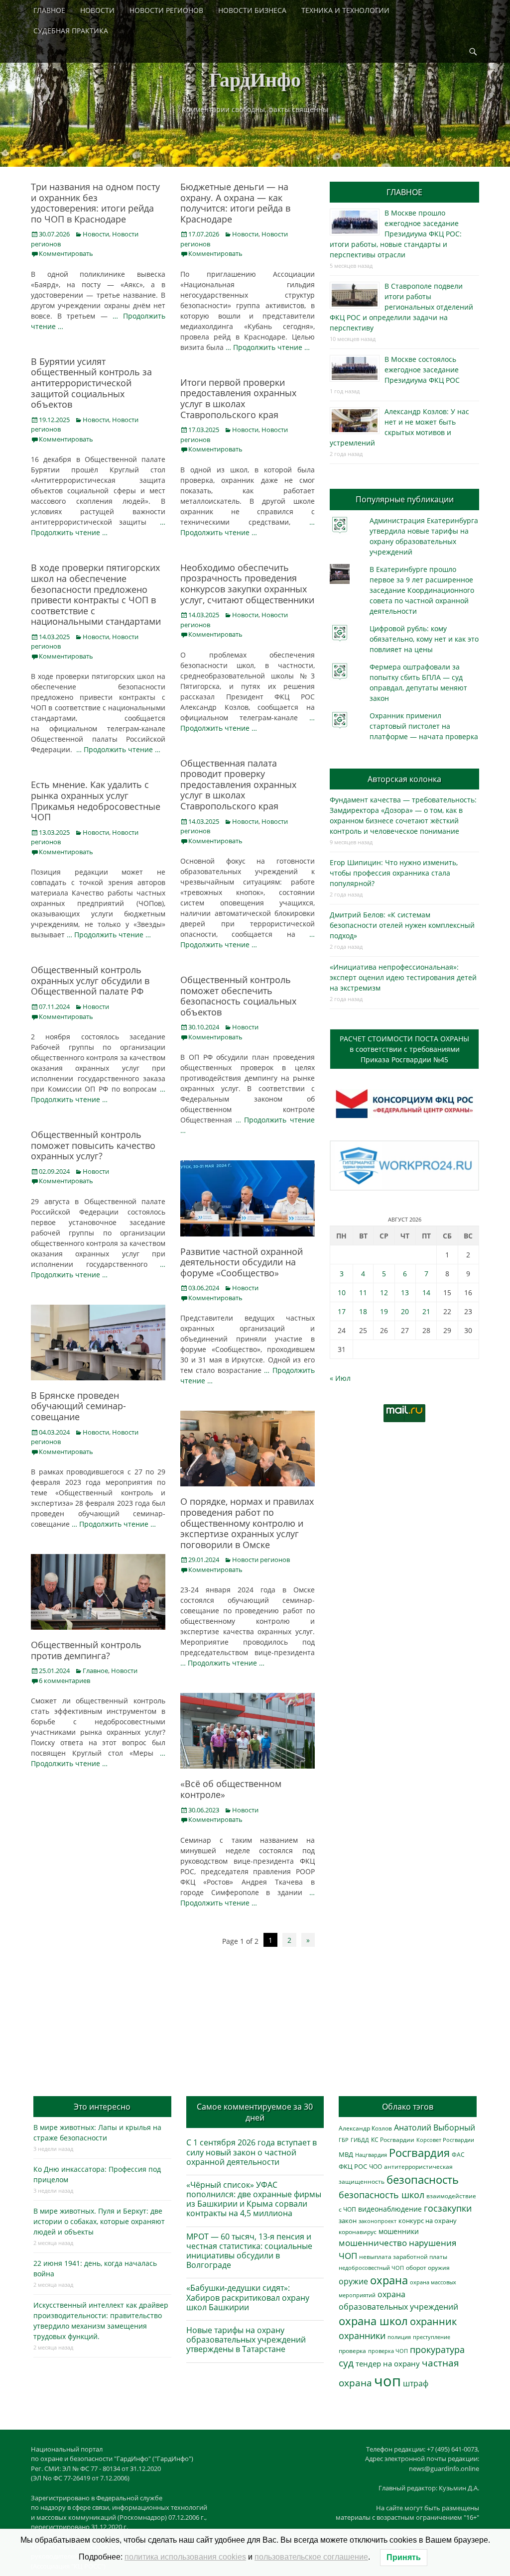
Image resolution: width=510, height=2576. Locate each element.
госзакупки (448, 2208)
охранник (433, 2321)
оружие (353, 2281)
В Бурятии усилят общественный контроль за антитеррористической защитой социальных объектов (91, 383)
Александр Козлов (365, 2128)
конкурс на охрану (428, 2221)
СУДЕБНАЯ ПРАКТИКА (71, 31)
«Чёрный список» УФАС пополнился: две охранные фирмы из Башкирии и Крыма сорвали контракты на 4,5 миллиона (254, 2199)
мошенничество (373, 2243)
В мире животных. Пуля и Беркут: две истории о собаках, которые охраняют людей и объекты (99, 2221)
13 (405, 1292)
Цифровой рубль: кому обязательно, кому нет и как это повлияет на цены (424, 639)
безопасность (423, 2180)
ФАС (458, 2154)
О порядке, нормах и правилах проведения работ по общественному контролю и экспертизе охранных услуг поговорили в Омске (247, 1523)
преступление (432, 2337)
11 (363, 1292)
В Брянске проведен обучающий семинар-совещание (78, 1406)
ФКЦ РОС (353, 2166)
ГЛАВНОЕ (49, 10)
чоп (387, 2381)
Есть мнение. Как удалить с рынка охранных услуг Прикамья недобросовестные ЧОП (96, 801)
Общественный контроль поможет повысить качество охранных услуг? (93, 1145)
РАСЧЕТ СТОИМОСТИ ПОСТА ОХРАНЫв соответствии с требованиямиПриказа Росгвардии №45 (404, 1049)
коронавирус (358, 2232)
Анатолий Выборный (435, 2128)
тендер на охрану (388, 2363)
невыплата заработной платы (403, 2256)
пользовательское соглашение (311, 2557)
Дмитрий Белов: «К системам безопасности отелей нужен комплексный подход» (402, 925)
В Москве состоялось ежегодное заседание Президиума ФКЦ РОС (422, 370)
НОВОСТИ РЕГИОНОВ (166, 10)
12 (384, 1292)
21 (426, 1311)
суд (346, 2363)
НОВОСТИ (97, 10)
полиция (399, 2337)
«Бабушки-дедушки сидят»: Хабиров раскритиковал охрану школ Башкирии (248, 2297)
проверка (352, 2351)
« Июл (340, 1378)
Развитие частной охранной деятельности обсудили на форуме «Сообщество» (242, 1262)
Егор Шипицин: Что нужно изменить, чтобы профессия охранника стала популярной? (394, 873)
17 (342, 1311)
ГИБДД (360, 2140)
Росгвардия (419, 2153)
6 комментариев (64, 1680)
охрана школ (373, 2321)
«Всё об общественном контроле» (231, 1789)
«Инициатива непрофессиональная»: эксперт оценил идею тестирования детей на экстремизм (403, 977)
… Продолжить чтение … (268, 347)
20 (405, 1311)
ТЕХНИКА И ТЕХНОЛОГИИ (345, 10)
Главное (95, 1671)
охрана (389, 2280)
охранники (362, 2336)
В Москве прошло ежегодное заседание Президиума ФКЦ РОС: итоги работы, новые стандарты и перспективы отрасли (396, 234)
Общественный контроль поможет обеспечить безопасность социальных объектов (238, 996)
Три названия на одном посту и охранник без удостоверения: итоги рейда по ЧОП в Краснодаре (95, 203)
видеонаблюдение (390, 2209)
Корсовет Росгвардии (445, 2140)
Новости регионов (261, 1560)
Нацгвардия (371, 2155)
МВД (346, 2154)
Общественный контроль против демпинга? (86, 1650)
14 (426, 1292)
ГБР (344, 2140)
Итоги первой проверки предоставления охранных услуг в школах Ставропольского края (238, 398)
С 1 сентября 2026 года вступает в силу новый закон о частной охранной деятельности (252, 2152)
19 (384, 1311)
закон (348, 2221)
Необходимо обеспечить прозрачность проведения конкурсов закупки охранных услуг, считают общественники (247, 584)
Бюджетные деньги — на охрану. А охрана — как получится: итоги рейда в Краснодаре (235, 203)
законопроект (378, 2221)
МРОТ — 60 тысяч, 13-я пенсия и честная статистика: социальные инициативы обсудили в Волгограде (249, 2251)
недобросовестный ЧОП (371, 2268)
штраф (416, 2383)
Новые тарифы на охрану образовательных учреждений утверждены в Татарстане (246, 2340)
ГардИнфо (255, 79)
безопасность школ (382, 2194)
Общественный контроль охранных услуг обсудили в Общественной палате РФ (90, 980)
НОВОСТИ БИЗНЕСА (252, 10)
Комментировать (66, 253)
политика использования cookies (185, 2557)
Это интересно (102, 2107)
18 (363, 1311)
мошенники (399, 2231)
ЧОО (376, 2167)
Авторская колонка (404, 779)
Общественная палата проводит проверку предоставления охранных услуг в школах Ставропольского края (238, 784)
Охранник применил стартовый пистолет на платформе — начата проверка (424, 726)
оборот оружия (428, 2268)
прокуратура (437, 2349)
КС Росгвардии (393, 2139)
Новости (96, 234)
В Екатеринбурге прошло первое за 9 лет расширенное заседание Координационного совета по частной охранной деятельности (422, 590)
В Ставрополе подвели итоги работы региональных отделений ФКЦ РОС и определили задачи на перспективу (401, 307)
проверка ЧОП (388, 2351)
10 (342, 1292)
